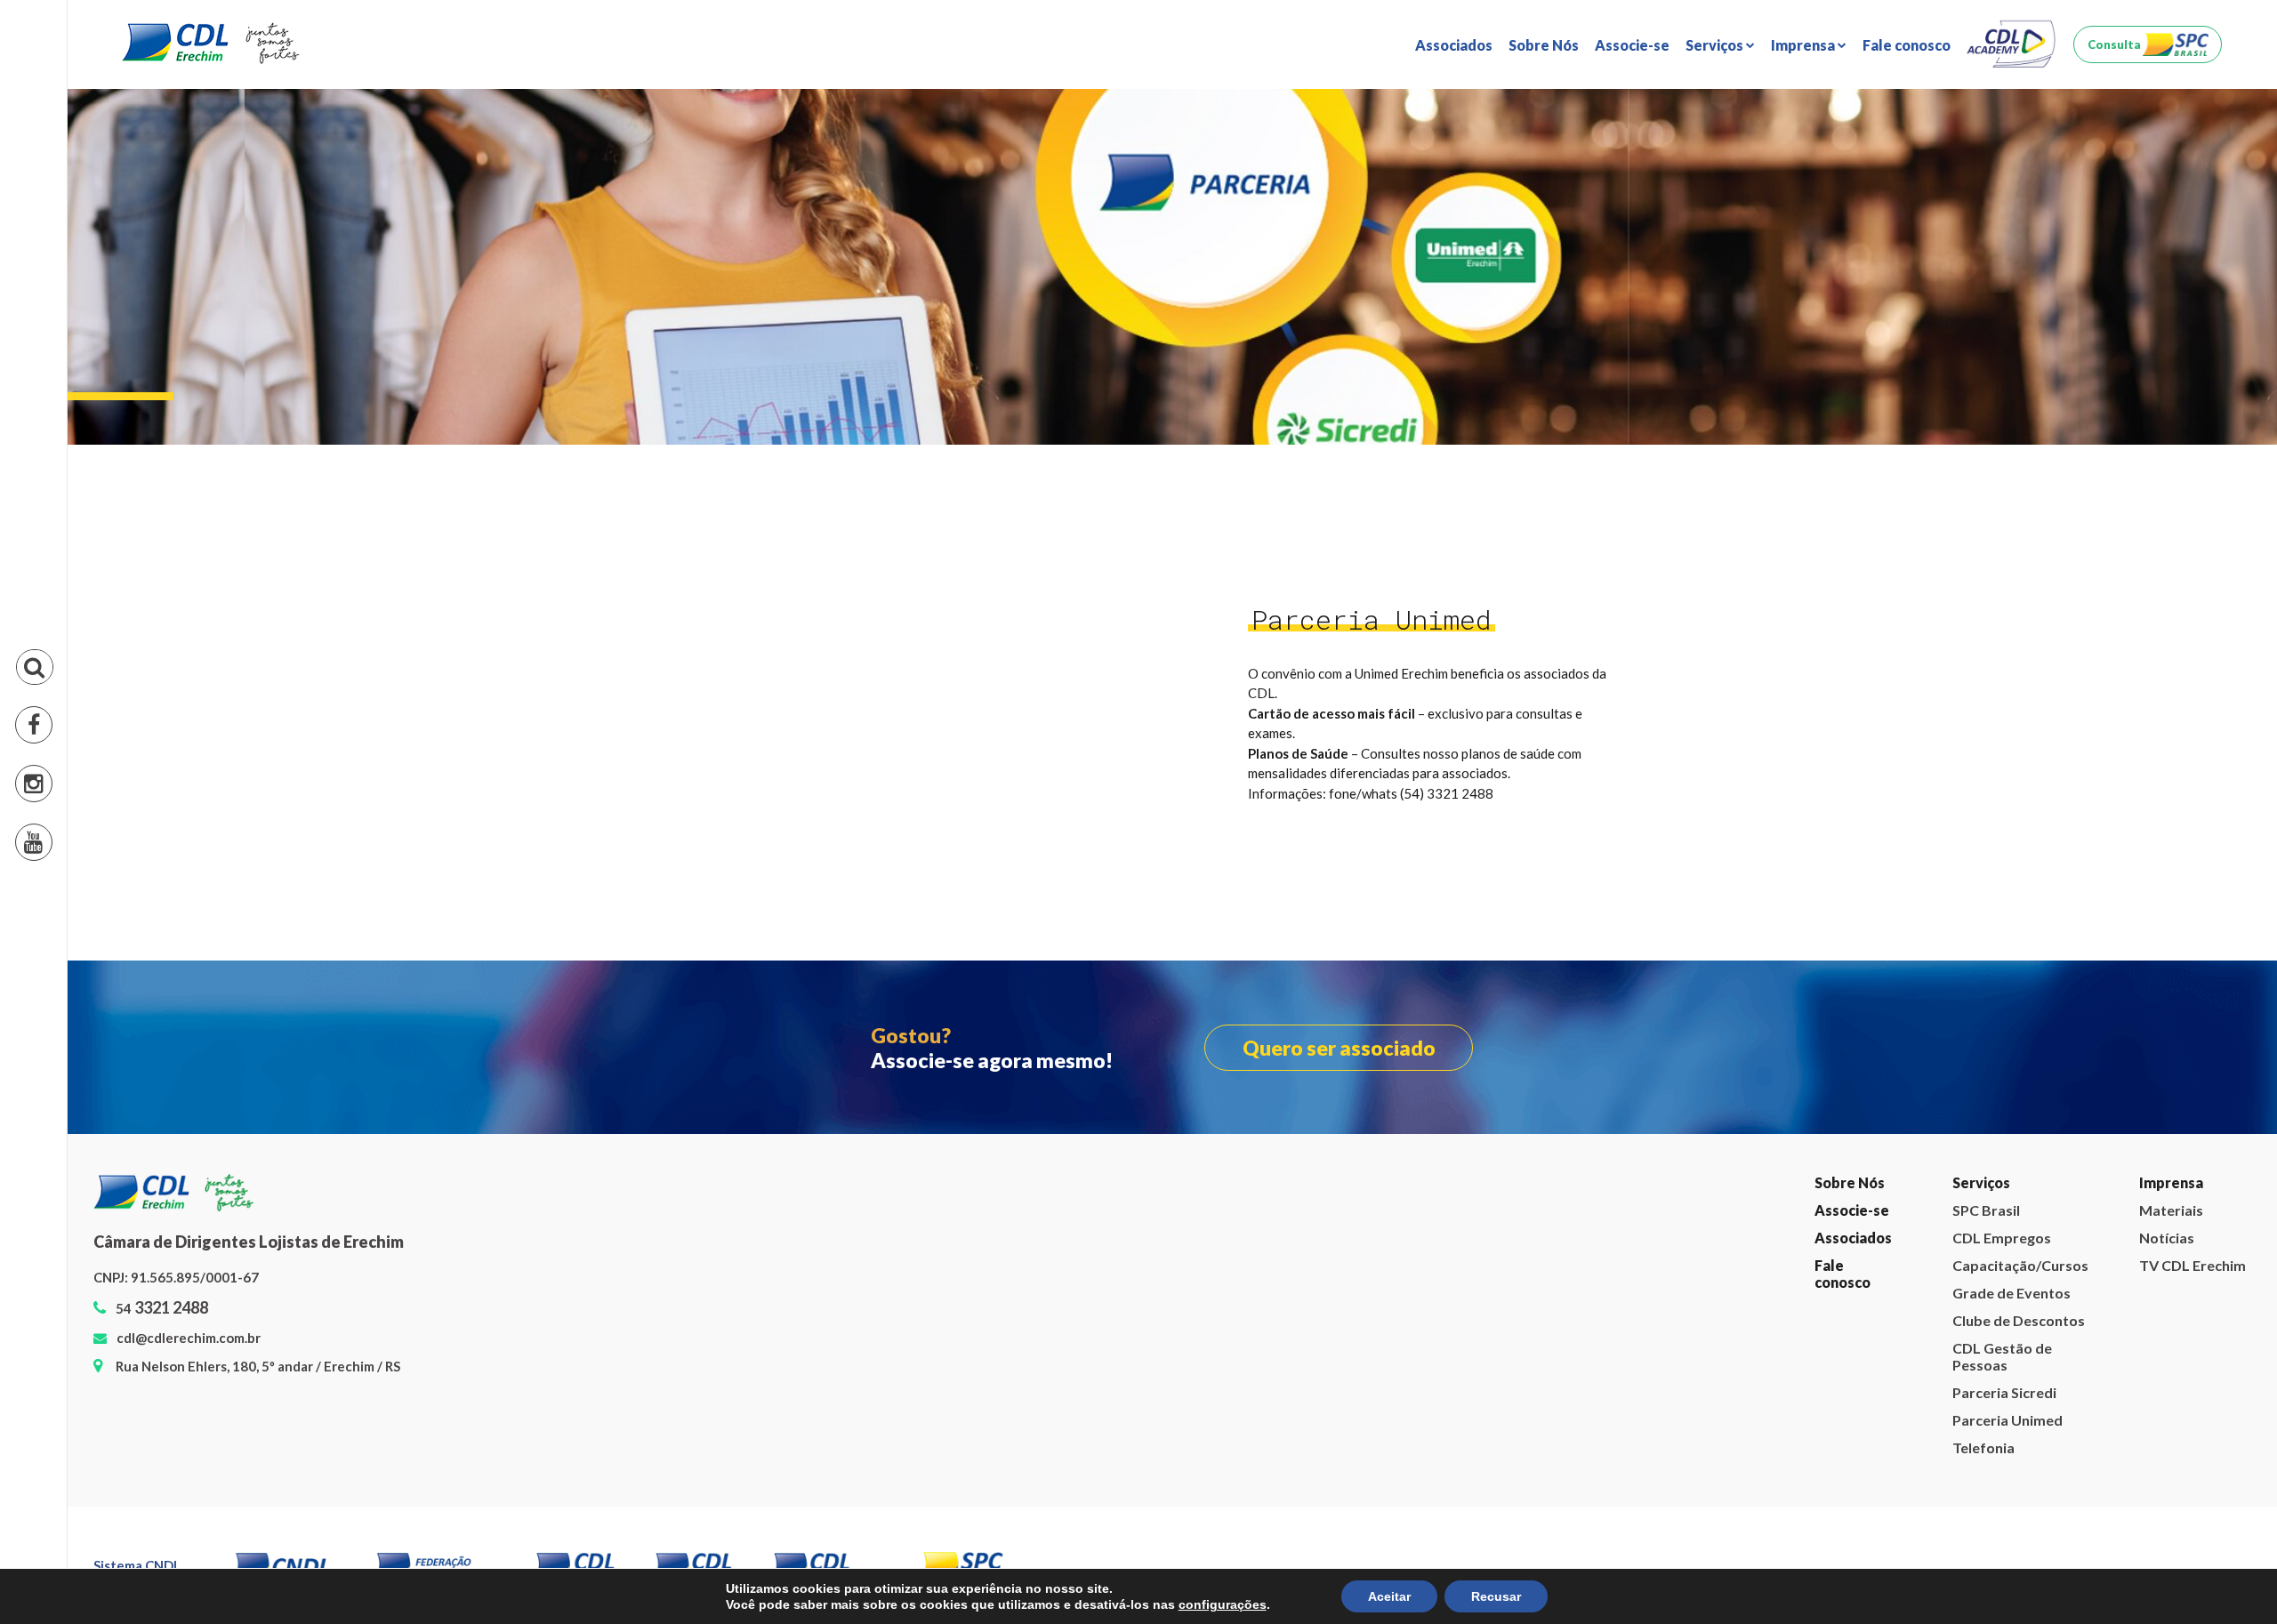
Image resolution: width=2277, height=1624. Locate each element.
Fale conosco (1907, 45)
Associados (1454, 45)
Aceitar (1389, 1596)
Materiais (1825, 109)
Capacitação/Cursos (2019, 1265)
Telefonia (1739, 315)
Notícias (1821, 135)
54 (162, 1308)
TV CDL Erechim (1847, 186)
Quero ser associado (1339, 1048)
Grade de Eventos (1767, 186)
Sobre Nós (1544, 45)
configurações (1223, 1604)
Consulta (2114, 44)
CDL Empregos (1757, 135)
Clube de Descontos (1774, 212)
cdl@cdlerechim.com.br (189, 1338)
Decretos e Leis (1844, 161)
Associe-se (1632, 45)
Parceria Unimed (1763, 289)
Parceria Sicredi (1760, 264)
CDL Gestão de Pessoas (1786, 238)
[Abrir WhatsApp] (2233, 1579)
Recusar (1496, 1596)
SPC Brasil (1742, 109)
